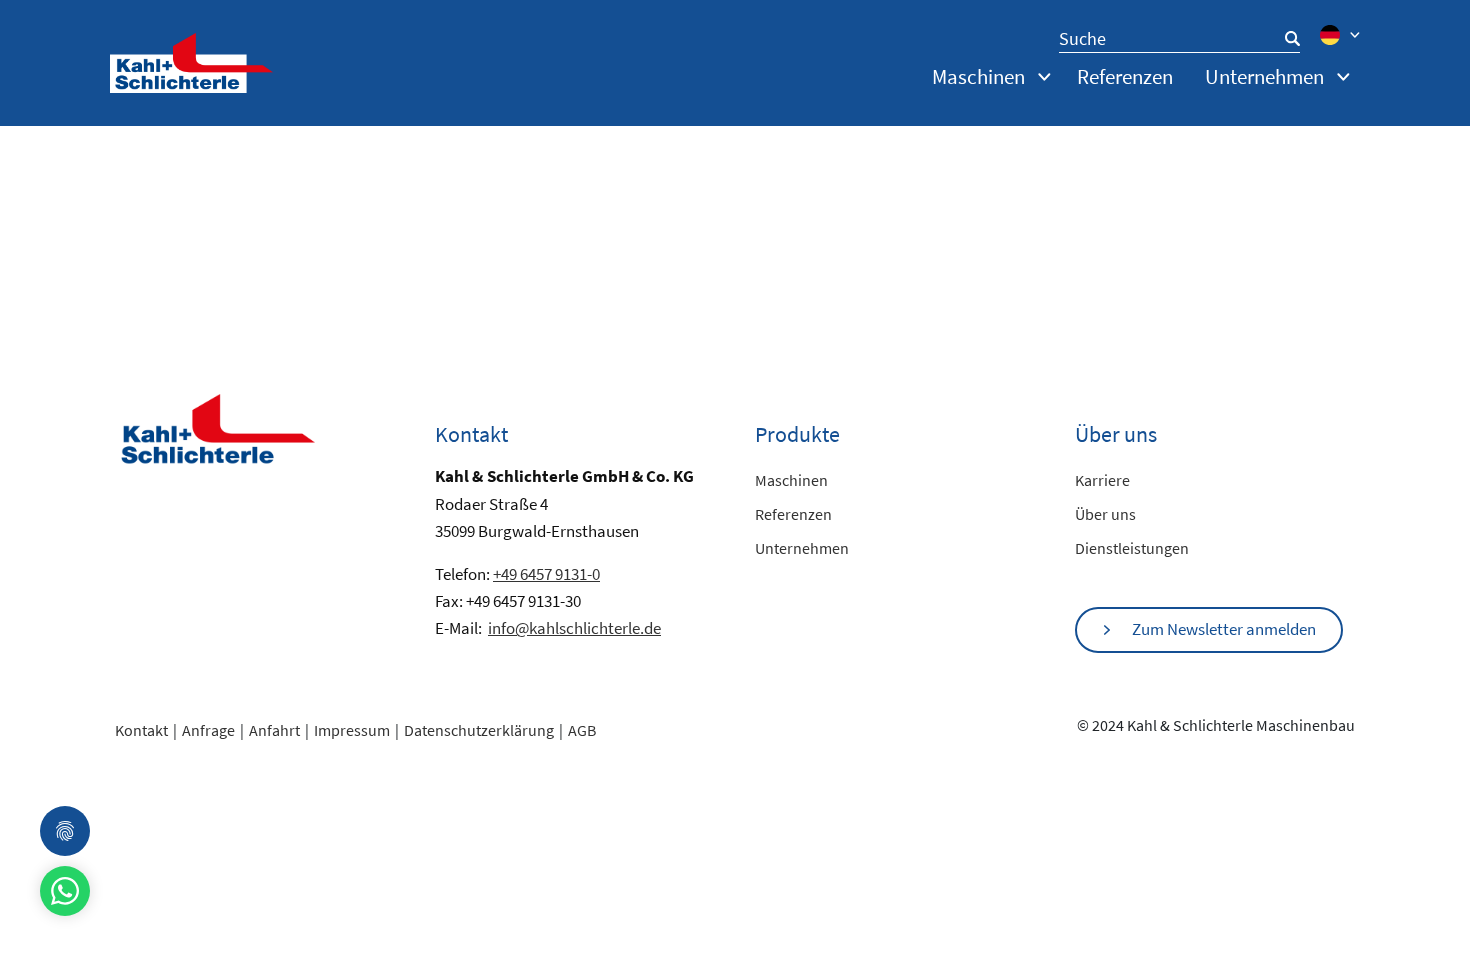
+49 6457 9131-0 (546, 574)
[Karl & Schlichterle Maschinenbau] (191, 61)
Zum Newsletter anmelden (1224, 629)
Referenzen (1125, 76)
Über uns (1105, 514)
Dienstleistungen (1132, 548)
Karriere (1102, 480)
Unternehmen (802, 548)
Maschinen (791, 480)
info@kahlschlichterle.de (574, 628)
